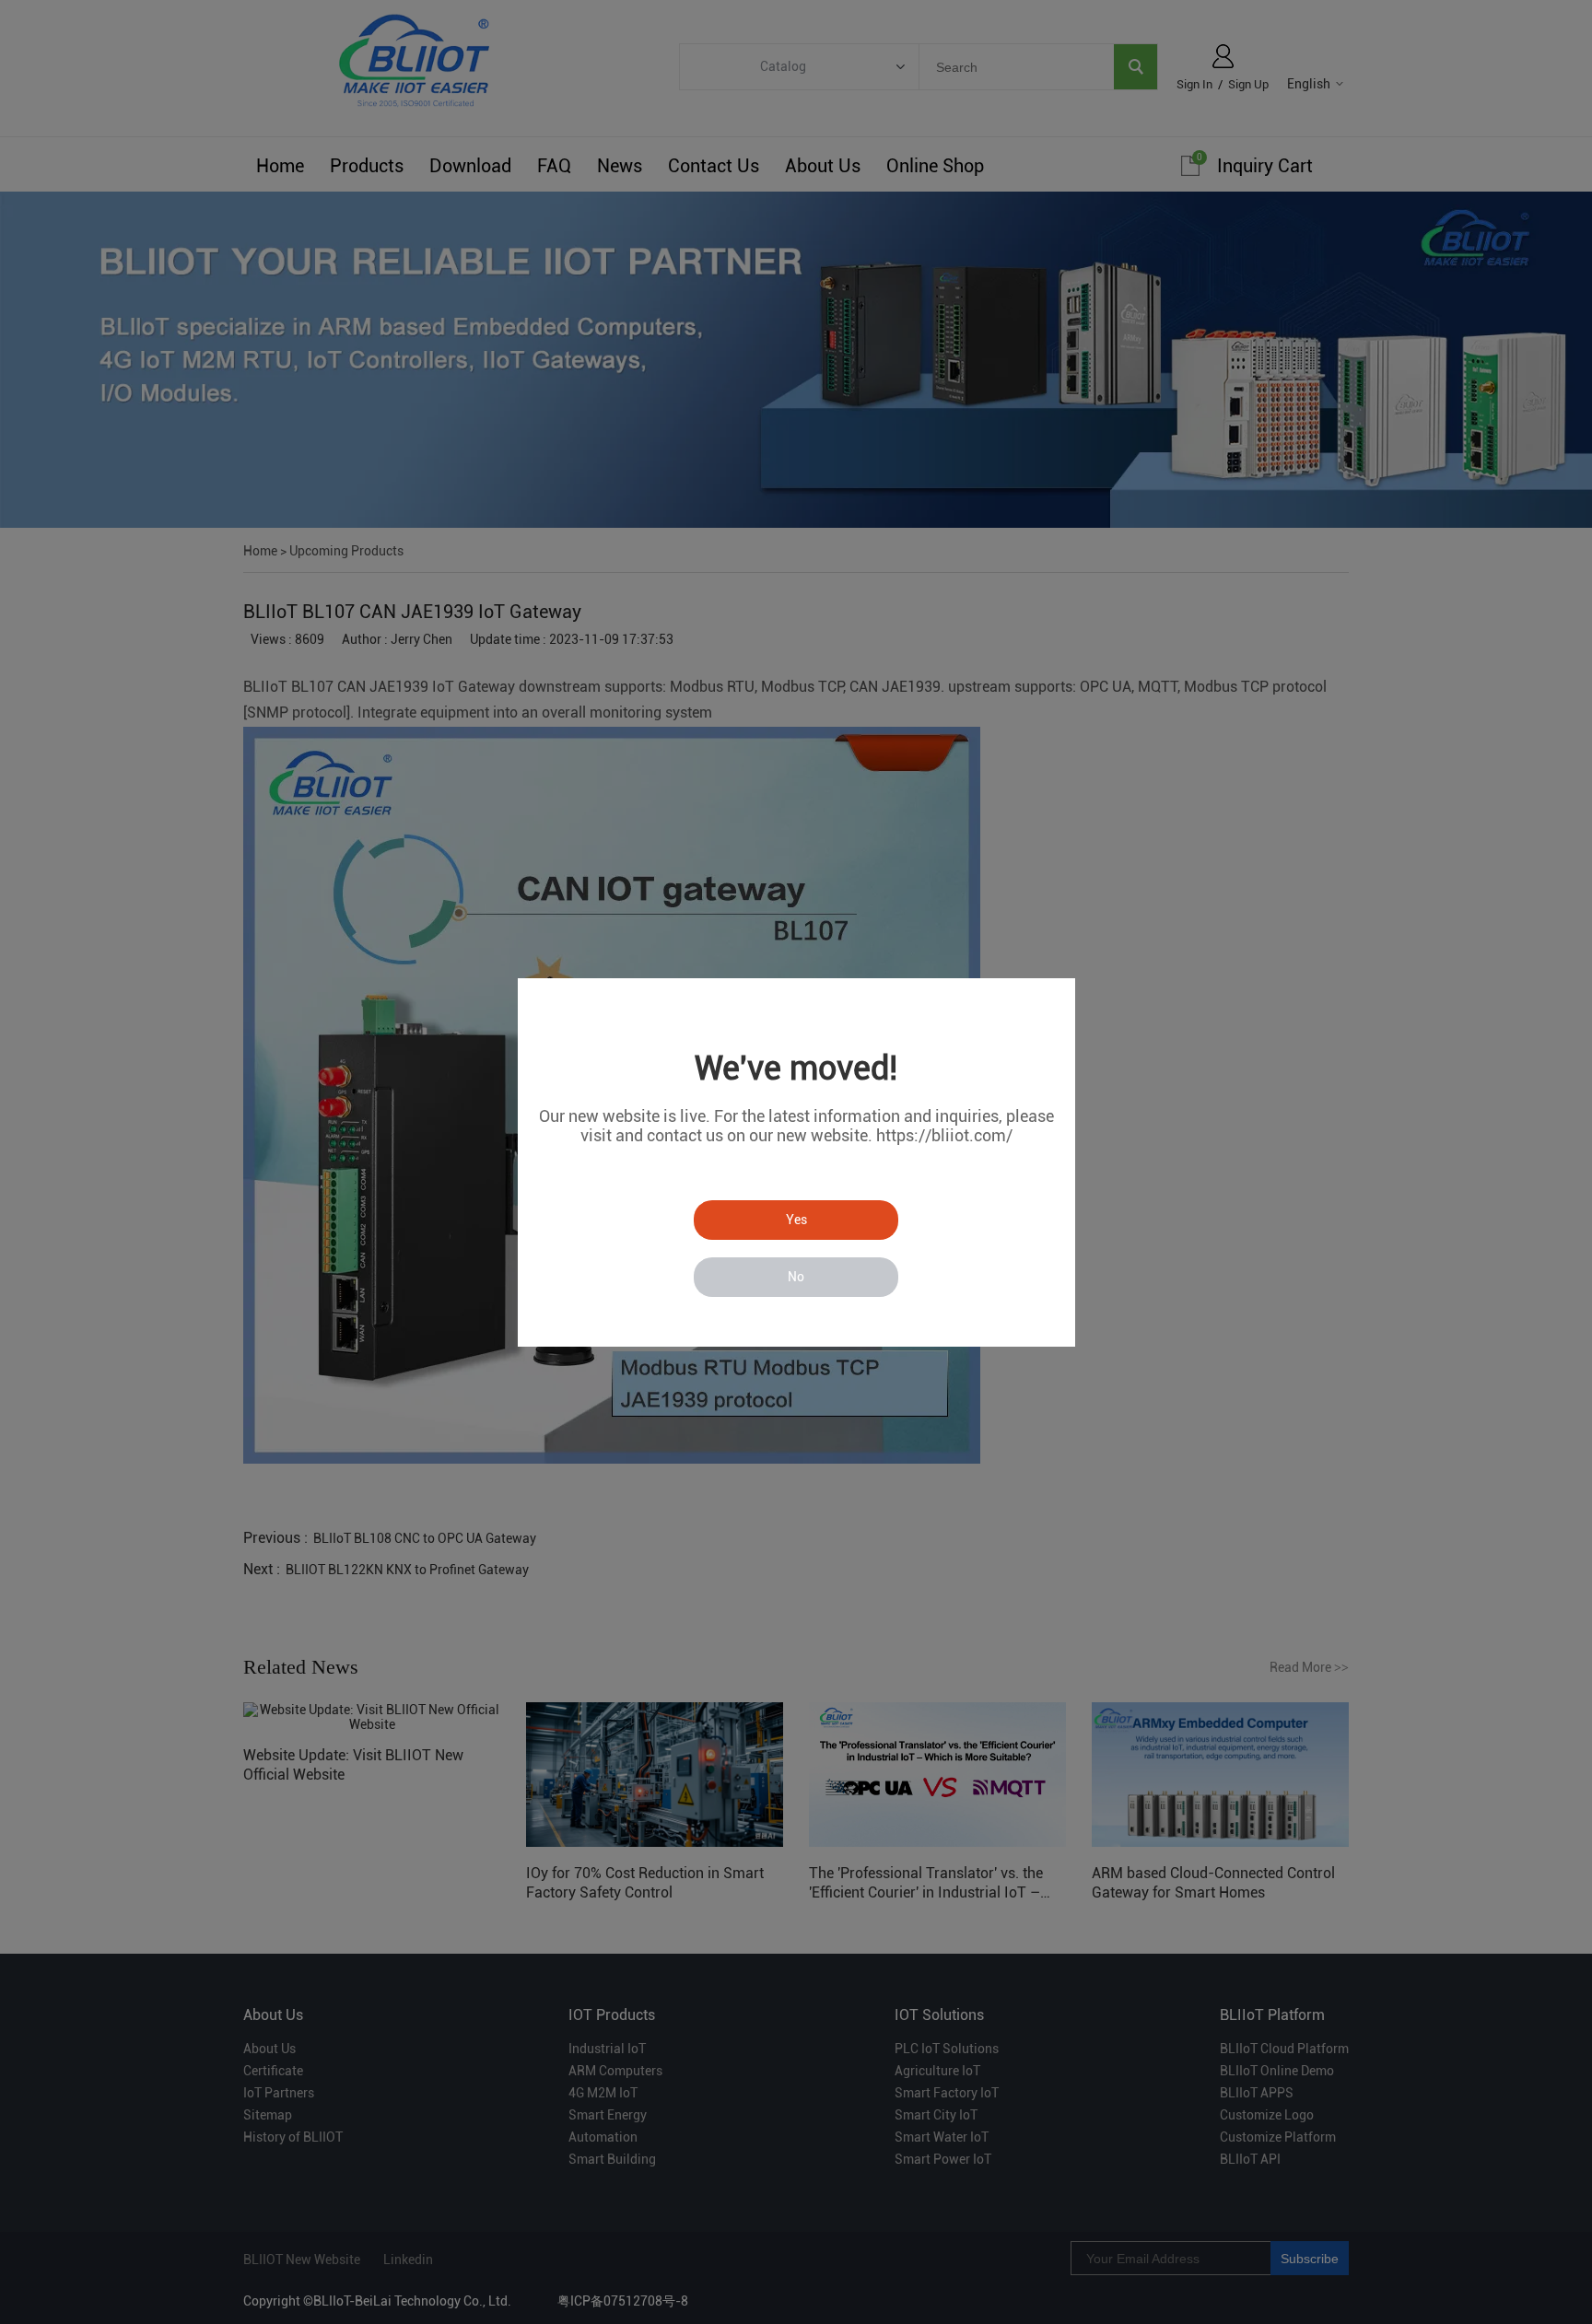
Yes (796, 1220)
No (796, 1277)
